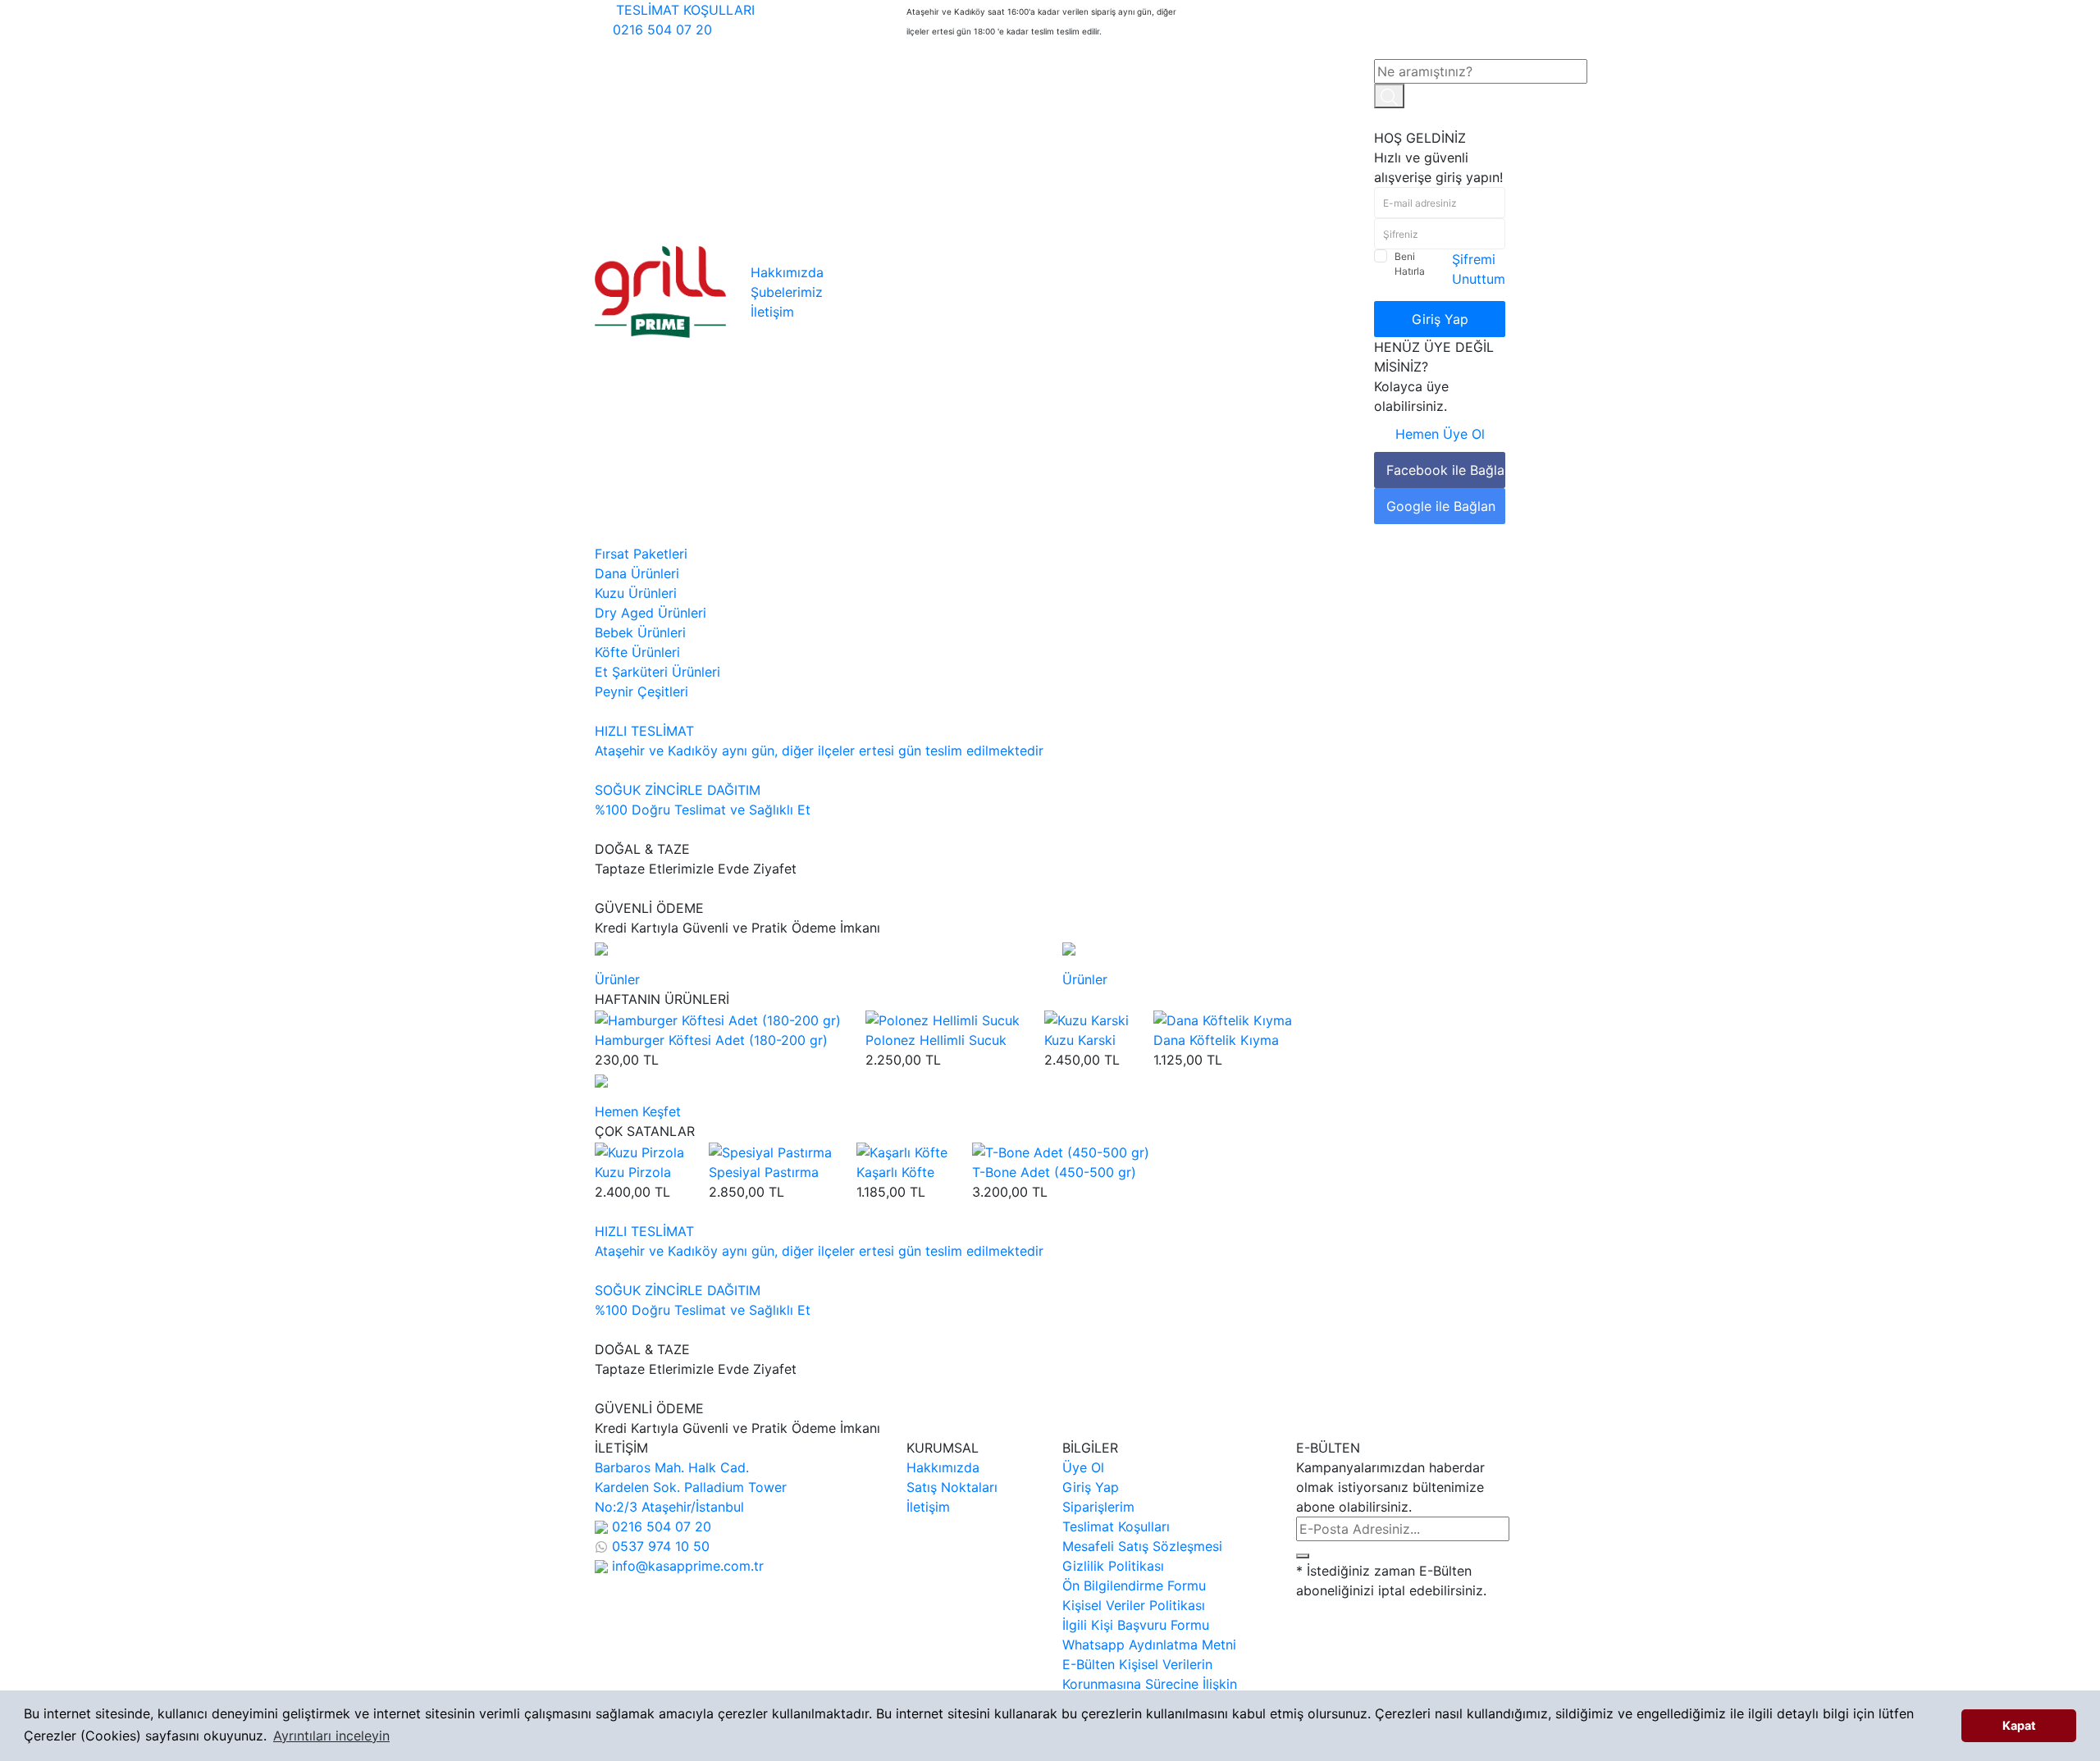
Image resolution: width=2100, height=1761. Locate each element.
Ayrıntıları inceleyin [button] (331, 1736)
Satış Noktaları (952, 1487)
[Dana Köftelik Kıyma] (1223, 1019)
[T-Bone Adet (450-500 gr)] (1061, 1151)
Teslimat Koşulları (1116, 1526)
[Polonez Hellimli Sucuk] (943, 1019)
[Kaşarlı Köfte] (902, 1151)
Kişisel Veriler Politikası (1134, 1605)
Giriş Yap (1440, 319)
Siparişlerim (1098, 1507)
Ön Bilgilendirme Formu (1134, 1585)
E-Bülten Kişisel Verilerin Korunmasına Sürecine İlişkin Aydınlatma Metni (1150, 1684)
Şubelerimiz (787, 292)
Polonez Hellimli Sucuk (936, 1040)
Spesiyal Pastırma (764, 1172)
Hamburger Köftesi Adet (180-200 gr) (711, 1040)
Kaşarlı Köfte (895, 1172)
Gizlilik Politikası (1113, 1566)
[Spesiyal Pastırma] (770, 1151)
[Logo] (660, 290)
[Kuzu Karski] (1087, 1019)
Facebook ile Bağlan (1446, 470)
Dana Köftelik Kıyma (1216, 1040)
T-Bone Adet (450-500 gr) (1054, 1172)
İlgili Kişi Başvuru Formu (1136, 1625)
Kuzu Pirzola (633, 1172)
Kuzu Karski (1080, 1040)
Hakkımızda (787, 272)
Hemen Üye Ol (1440, 434)
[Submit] (1303, 1556)
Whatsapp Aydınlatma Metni (1149, 1645)
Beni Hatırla (1410, 264)
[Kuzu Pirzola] (639, 1151)
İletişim (772, 312)
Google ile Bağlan (1441, 506)
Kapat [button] (2019, 1725)
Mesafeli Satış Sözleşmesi (1142, 1546)
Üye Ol (1083, 1467)
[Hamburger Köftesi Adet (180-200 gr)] (718, 1019)
